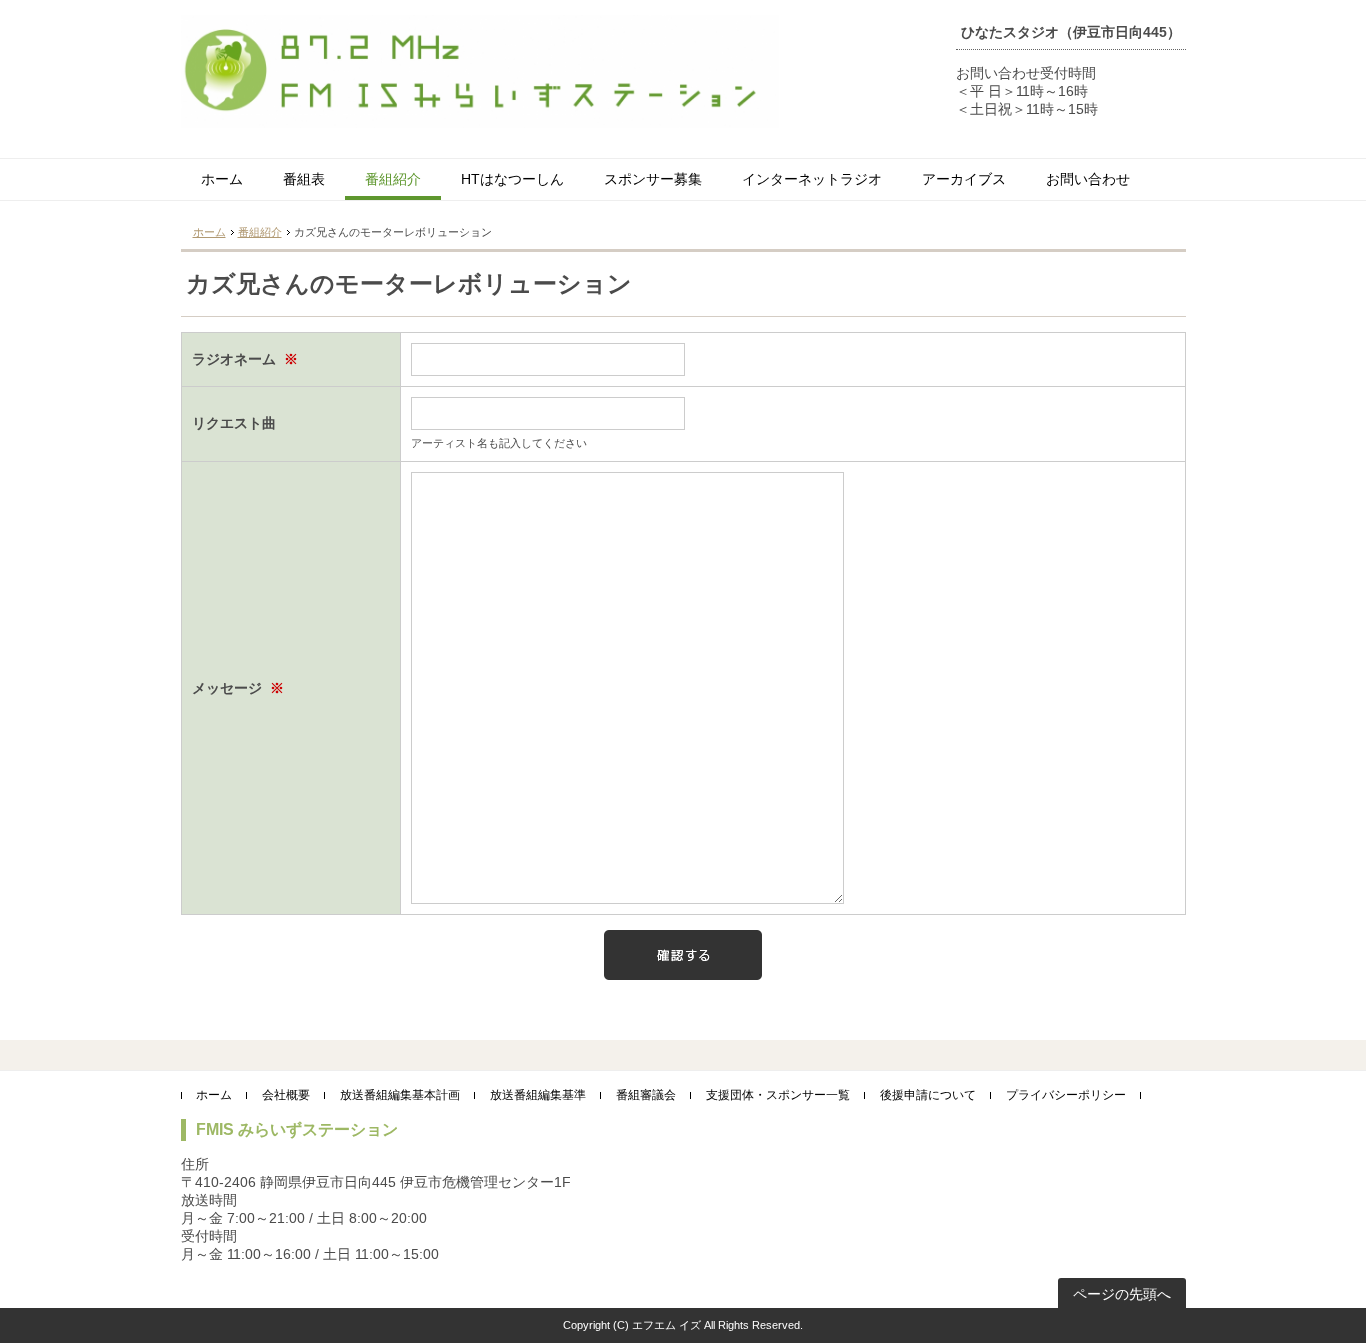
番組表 (304, 179)
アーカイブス (964, 179)
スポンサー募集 (653, 179)
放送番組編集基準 (538, 1095)
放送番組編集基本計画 (400, 1095)
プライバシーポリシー (1066, 1095)
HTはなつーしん (512, 179)
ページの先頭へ (1122, 1294)
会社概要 (286, 1095)
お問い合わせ (1088, 179)
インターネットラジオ (812, 179)
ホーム (222, 179)
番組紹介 (393, 179)
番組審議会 (646, 1095)
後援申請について (928, 1095)
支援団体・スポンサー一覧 (778, 1095)
